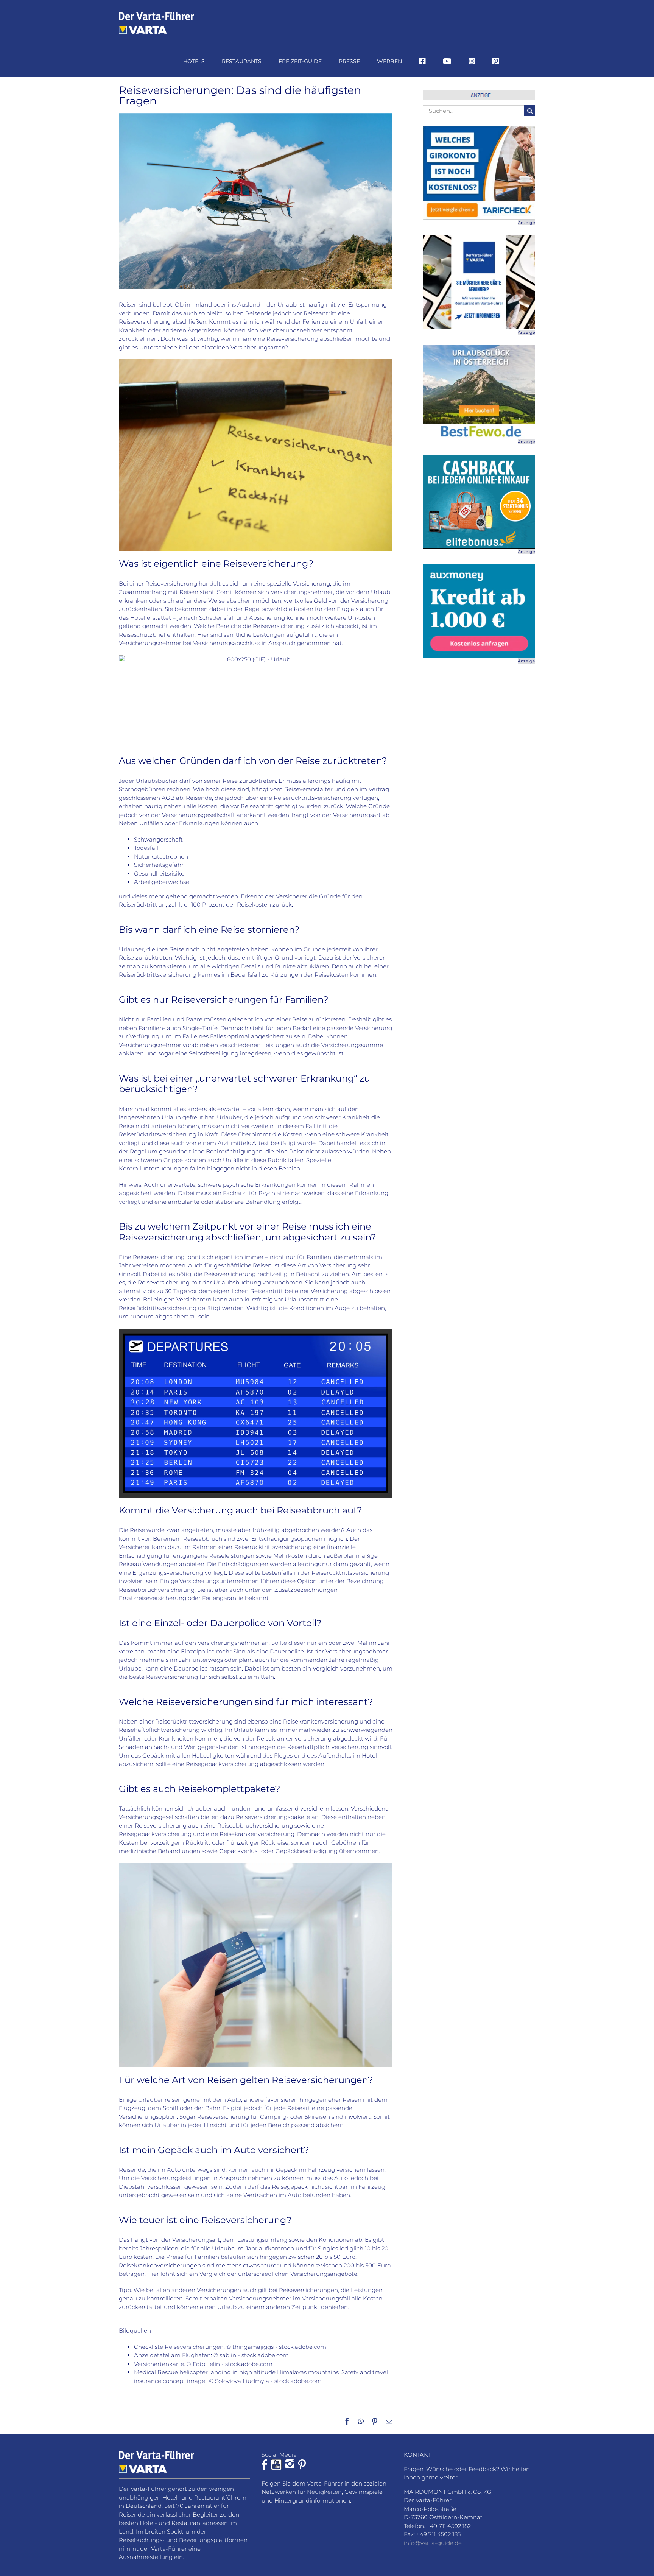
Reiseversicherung (171, 584)
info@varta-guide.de (433, 2543)
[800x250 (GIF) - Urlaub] (256, 698)
